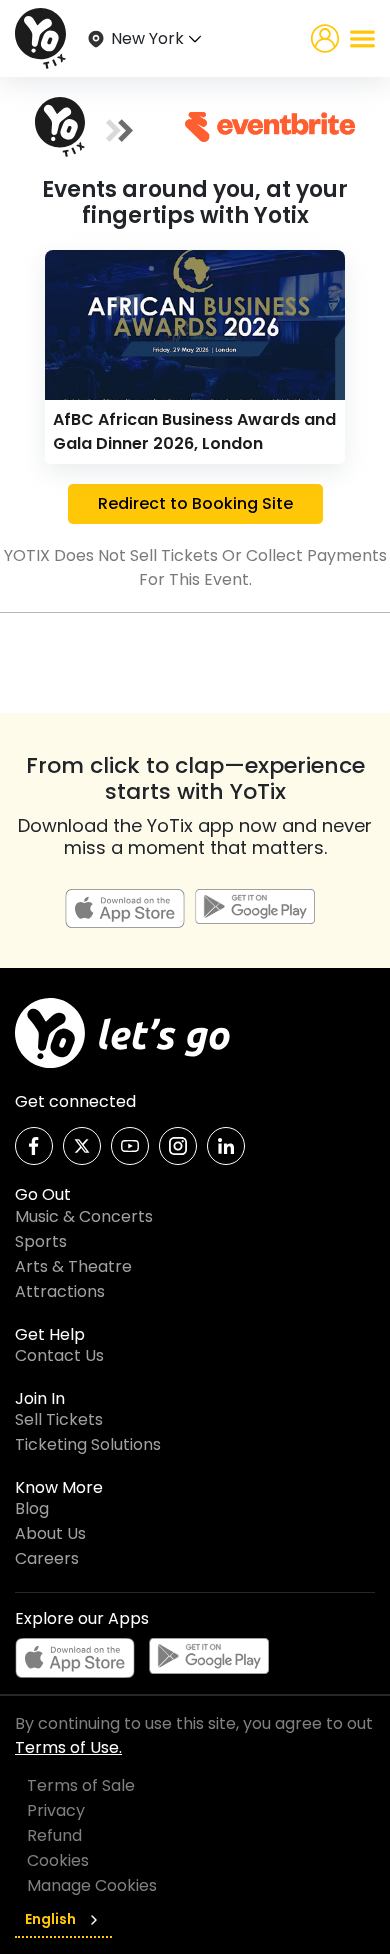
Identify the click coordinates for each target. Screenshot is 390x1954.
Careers (47, 1558)
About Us (50, 1533)
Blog (32, 1508)
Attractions (60, 1291)
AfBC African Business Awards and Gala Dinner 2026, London (194, 431)
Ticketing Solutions (88, 1444)
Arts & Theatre (73, 1266)
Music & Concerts (84, 1216)
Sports (41, 1241)
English (50, 1919)
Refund (54, 1835)
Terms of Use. (68, 1747)
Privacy (56, 1810)
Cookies (58, 1860)
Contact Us (59, 1355)
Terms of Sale (81, 1785)
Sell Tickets (59, 1419)
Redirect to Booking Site (195, 503)
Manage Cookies (92, 1885)
